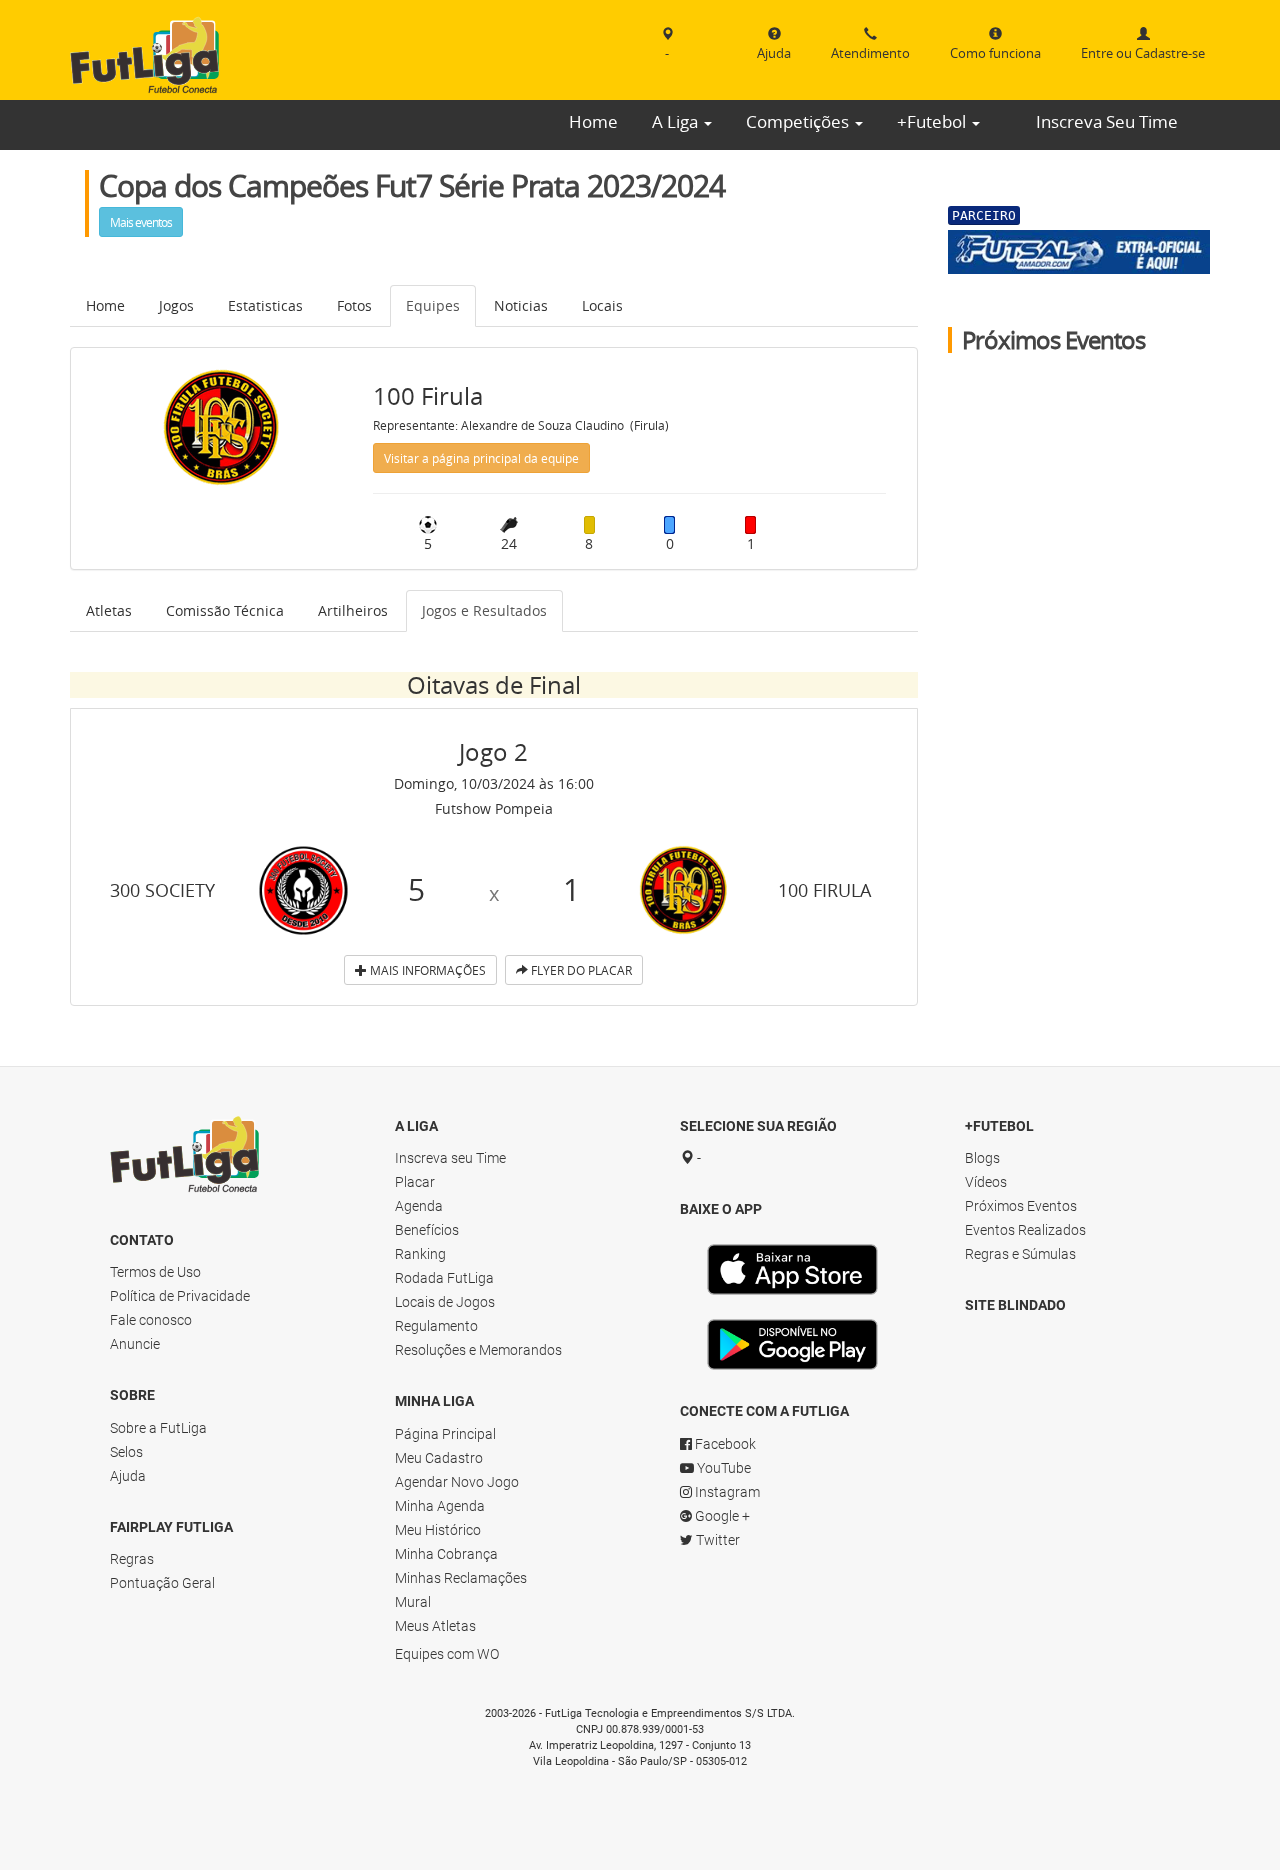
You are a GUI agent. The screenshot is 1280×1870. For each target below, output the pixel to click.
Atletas (109, 610)
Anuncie (135, 1344)
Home (593, 121)
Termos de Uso (155, 1272)
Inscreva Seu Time (1107, 121)
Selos (126, 1452)
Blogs (982, 1158)
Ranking (420, 1254)
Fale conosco (151, 1320)
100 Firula (824, 890)
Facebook (724, 1444)
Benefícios (427, 1230)
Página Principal (445, 1434)
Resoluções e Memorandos (478, 1350)
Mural (413, 1602)
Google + (721, 1516)
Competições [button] (799, 121)
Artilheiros (353, 610)
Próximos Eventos (1021, 1206)
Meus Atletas (435, 1626)
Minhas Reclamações (461, 1578)
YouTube (722, 1468)
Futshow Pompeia (494, 808)
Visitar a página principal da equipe (481, 458)
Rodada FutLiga (444, 1278)
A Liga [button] (677, 121)
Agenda (419, 1206)
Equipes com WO (447, 1654)
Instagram (726, 1492)
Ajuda (128, 1476)
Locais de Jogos (445, 1302)
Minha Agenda (440, 1506)
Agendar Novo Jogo (457, 1482)
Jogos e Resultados (484, 610)
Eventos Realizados (1025, 1230)
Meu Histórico (438, 1530)
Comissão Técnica (225, 610)
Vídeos (986, 1182)
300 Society (162, 890)
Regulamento (436, 1326)
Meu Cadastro (439, 1458)
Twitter (716, 1540)
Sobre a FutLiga (158, 1428)
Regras (132, 1559)
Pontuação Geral (162, 1583)
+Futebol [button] (933, 121)
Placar (415, 1182)
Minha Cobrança (446, 1554)
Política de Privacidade (180, 1296)
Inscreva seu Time (450, 1158)
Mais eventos (141, 222)
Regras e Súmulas (1020, 1254)
